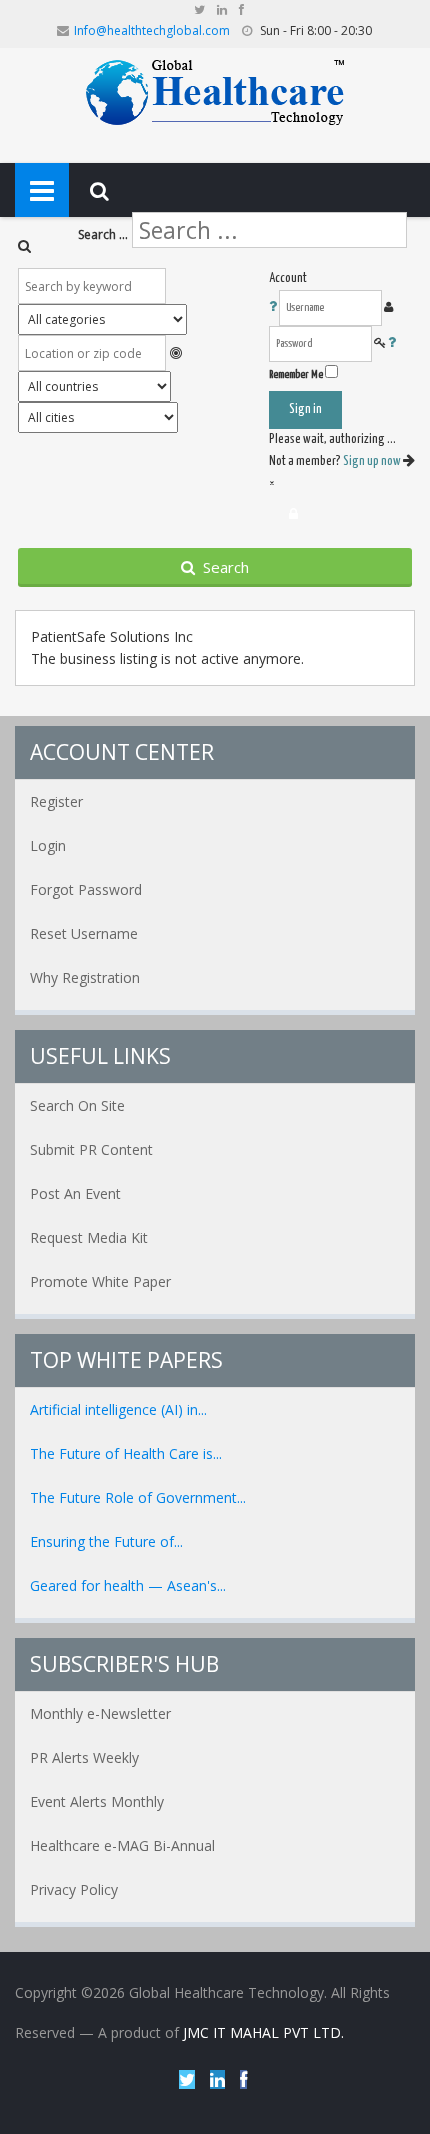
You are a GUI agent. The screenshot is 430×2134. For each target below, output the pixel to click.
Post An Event (75, 1193)
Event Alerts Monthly (97, 1801)
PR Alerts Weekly (84, 1757)
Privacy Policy (74, 1889)
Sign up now (373, 461)
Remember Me (296, 374)
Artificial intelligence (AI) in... (118, 1409)
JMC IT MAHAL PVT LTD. (263, 2032)
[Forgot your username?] (274, 307)
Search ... (103, 234)
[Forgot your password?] (392, 343)
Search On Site (77, 1105)
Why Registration (85, 977)
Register (56, 801)
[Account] (293, 514)
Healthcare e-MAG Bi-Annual (122, 1845)
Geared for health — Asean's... (128, 1585)
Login (48, 845)
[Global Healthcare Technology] (215, 90)
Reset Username (84, 933)
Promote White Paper (100, 1281)
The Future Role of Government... (138, 1497)
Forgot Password (86, 889)
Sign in (305, 409)
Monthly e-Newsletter (100, 1713)
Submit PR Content (91, 1149)
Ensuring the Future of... (106, 1541)
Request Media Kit (89, 1237)
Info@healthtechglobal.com (152, 30)
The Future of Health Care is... (126, 1453)
